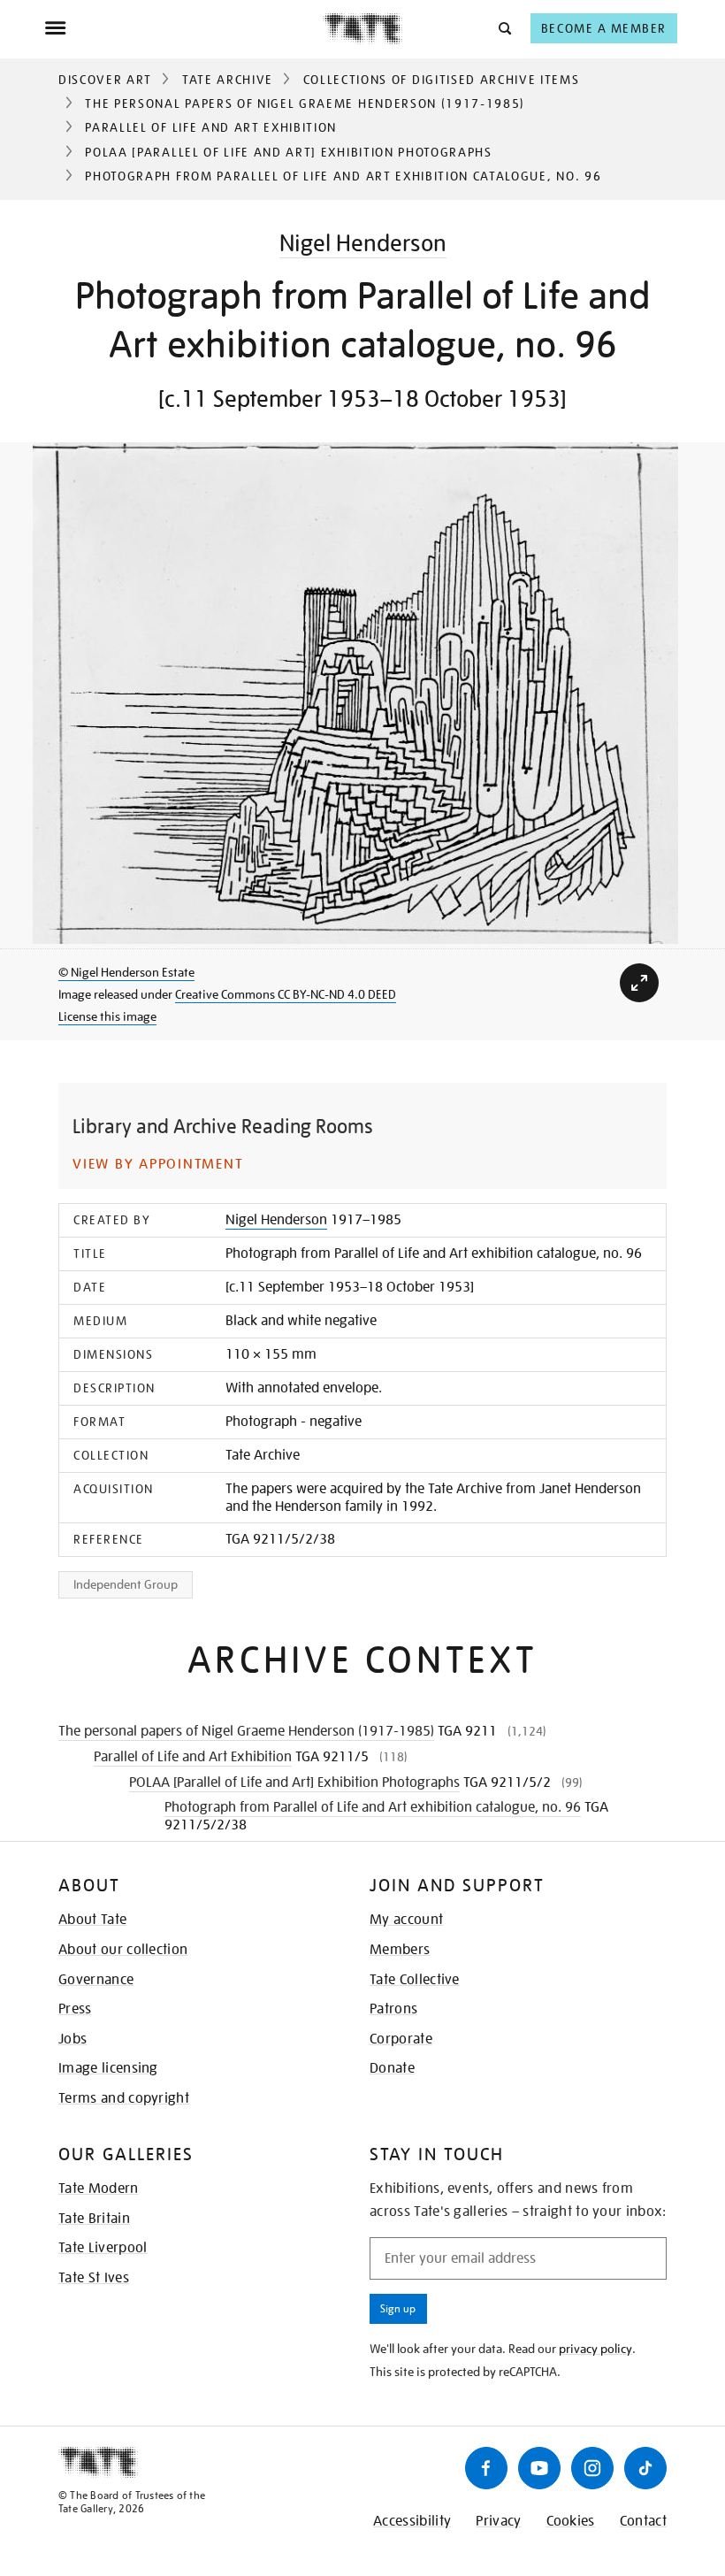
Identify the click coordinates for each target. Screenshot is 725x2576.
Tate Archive (228, 80)
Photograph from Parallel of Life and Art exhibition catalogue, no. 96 (373, 1807)
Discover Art (105, 80)
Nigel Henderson (363, 243)
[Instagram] (592, 2468)
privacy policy (595, 2349)
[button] (504, 28)
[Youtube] (539, 2468)
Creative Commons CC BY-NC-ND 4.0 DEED (286, 994)
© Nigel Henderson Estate (126, 972)
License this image (107, 1016)
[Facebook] (486, 2468)
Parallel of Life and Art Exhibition (211, 127)
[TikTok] (645, 2468)
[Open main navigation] (183, 28)
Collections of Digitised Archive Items (442, 80)
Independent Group (126, 1584)
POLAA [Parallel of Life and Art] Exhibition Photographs (288, 152)
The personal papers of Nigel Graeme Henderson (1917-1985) (305, 103)
